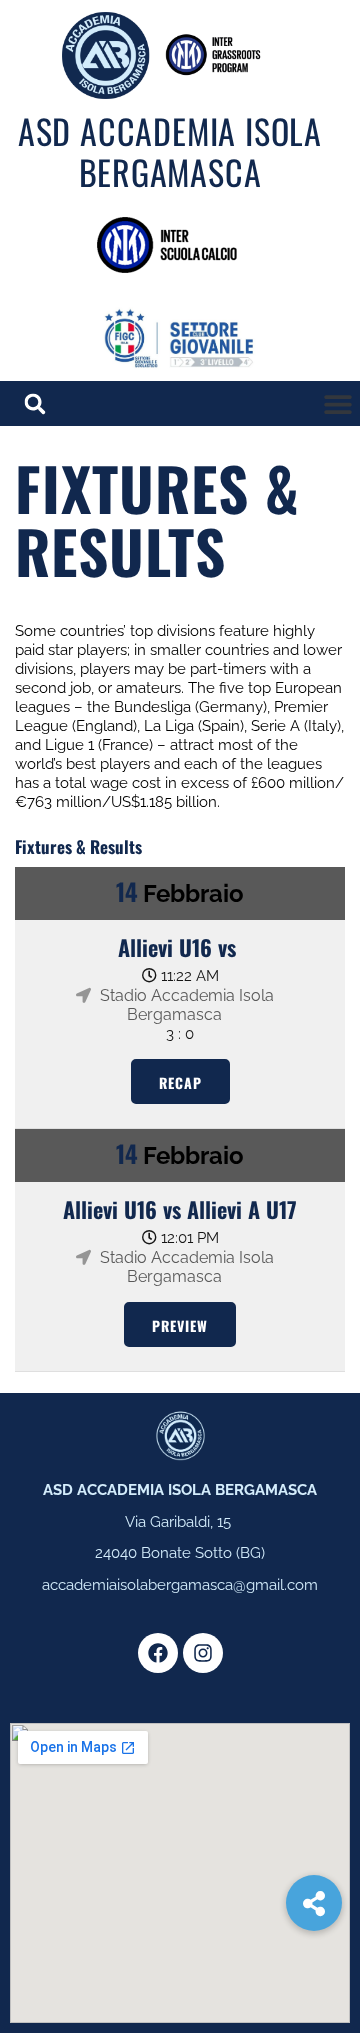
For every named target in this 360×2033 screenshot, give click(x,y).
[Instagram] (203, 1653)
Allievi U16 (165, 947)
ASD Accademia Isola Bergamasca (170, 151)
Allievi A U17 (242, 1209)
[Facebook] (158, 1653)
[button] (337, 403)
